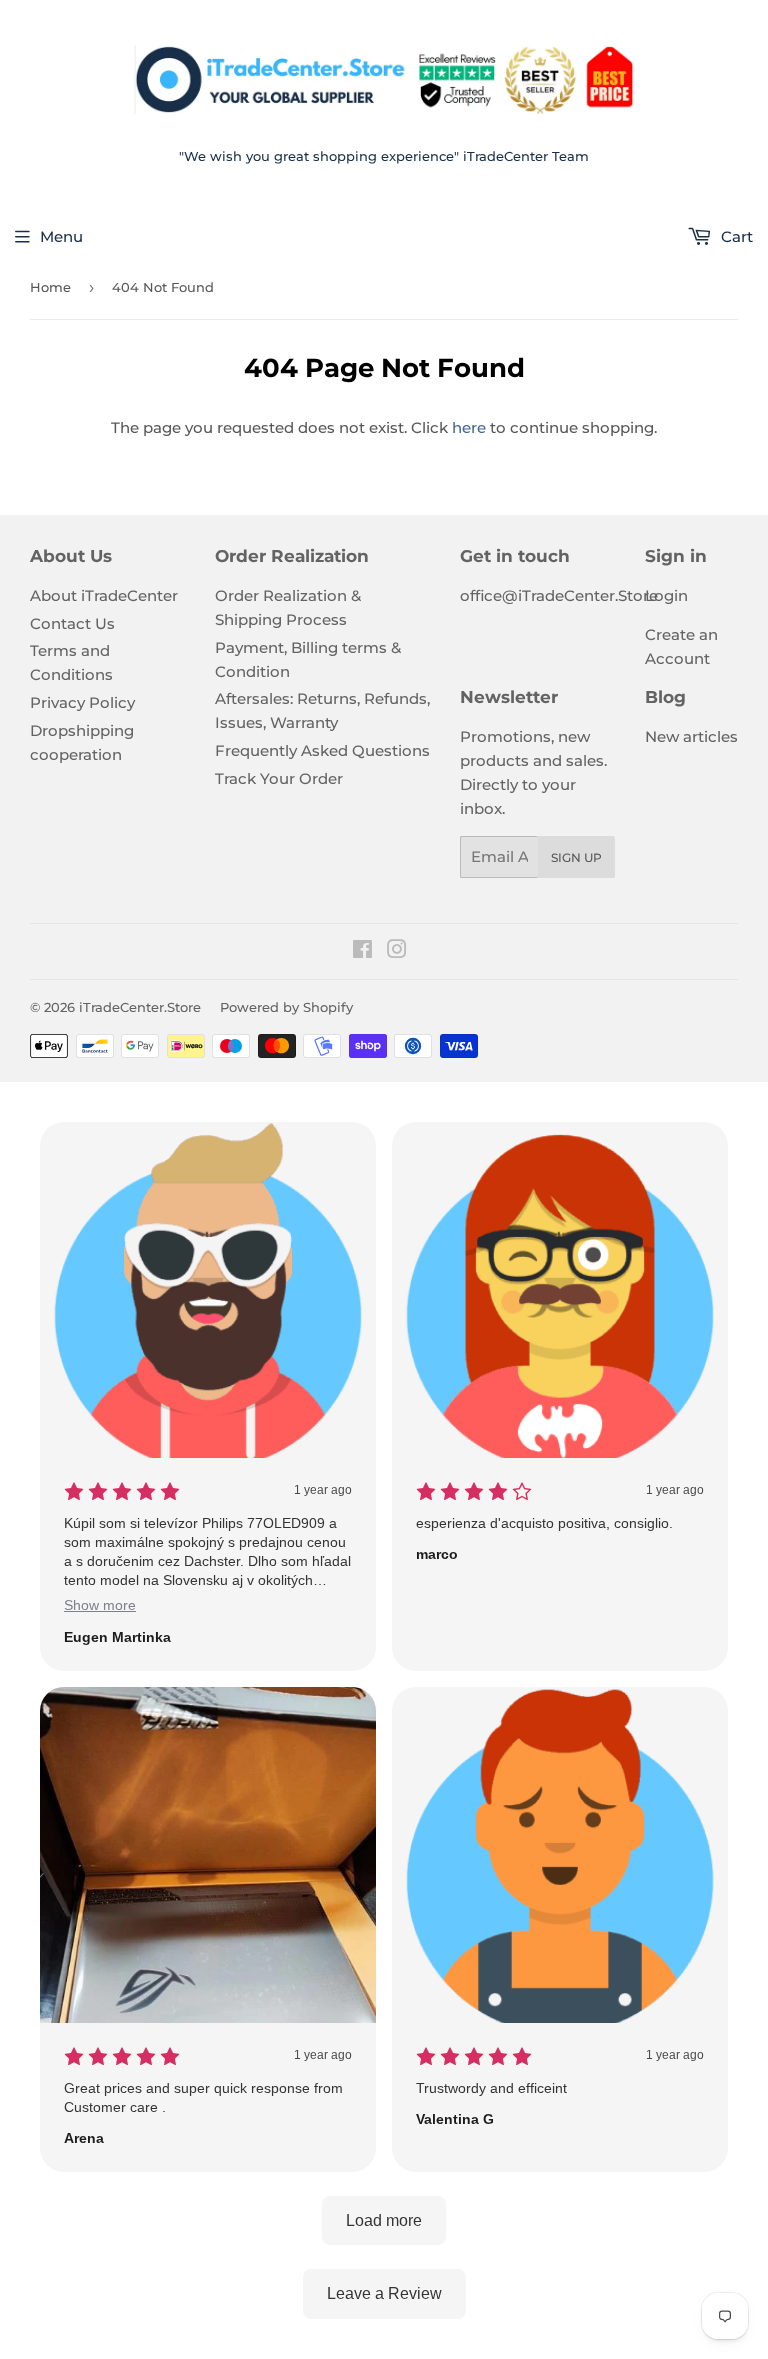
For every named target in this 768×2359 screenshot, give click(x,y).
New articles (691, 736)
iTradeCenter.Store (140, 1007)
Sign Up (576, 857)
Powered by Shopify (286, 1007)
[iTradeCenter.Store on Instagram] (397, 951)
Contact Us (72, 623)
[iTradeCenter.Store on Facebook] (362, 951)
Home (50, 287)
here (469, 427)
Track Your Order (279, 778)
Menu (61, 236)
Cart (735, 236)
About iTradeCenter (104, 595)
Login (666, 595)
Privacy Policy (82, 702)
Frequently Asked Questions (322, 750)
